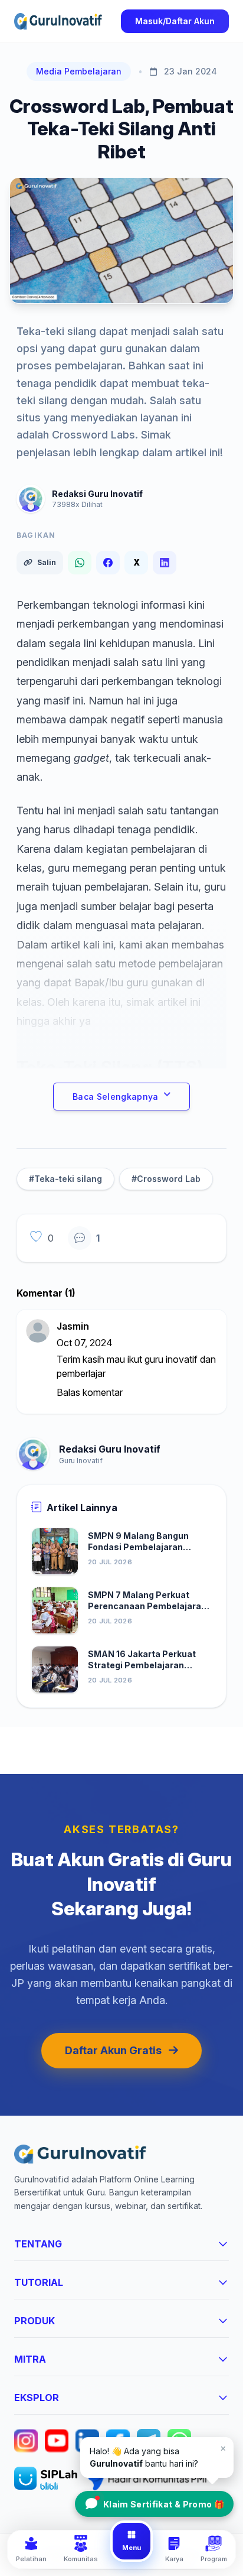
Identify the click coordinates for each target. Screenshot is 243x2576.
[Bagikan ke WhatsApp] (80, 563)
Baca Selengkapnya (116, 1097)
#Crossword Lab (166, 1179)
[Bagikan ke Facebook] (108, 563)
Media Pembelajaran (79, 71)
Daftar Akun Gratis (113, 2050)
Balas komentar (90, 1392)
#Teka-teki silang (65, 1179)
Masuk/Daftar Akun (175, 21)
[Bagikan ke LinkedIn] (165, 563)
